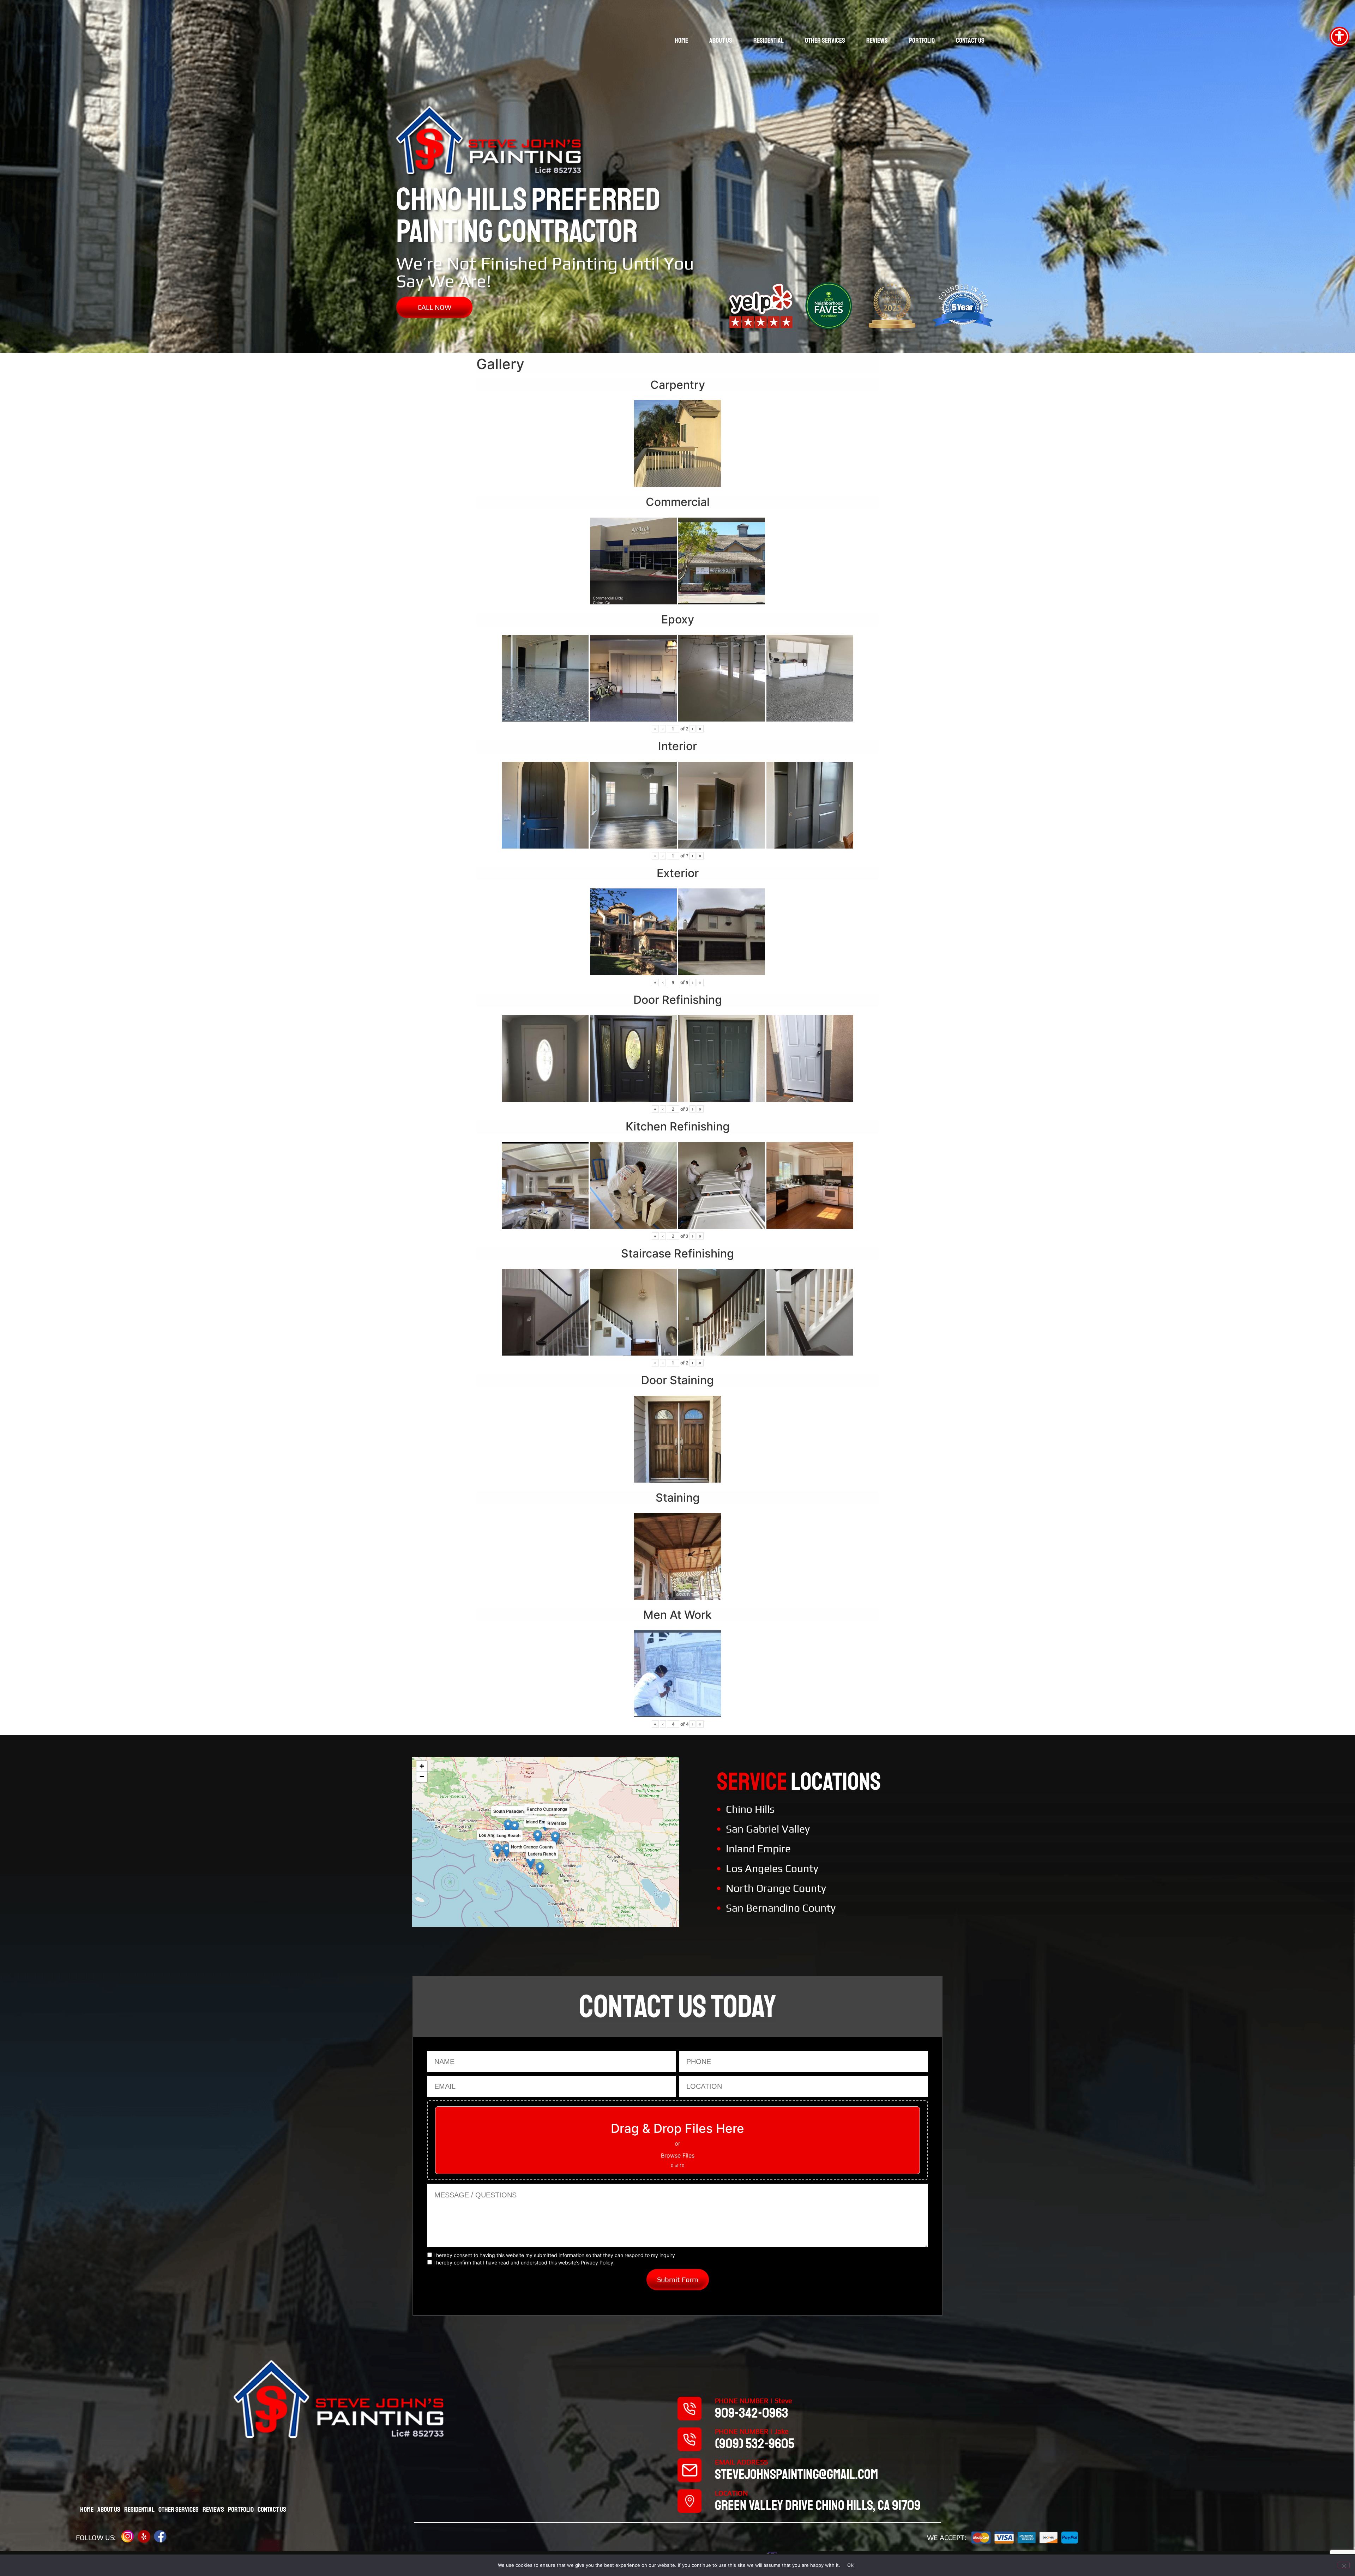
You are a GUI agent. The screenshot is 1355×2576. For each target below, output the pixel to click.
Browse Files (678, 2155)
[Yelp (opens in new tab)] (144, 2536)
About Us (721, 40)
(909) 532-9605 (755, 2444)
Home (681, 40)
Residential (769, 40)
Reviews (877, 40)
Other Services (825, 40)
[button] (538, 1837)
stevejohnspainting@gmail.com (796, 2474)
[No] (1344, 2565)
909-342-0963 (752, 2413)
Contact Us (970, 40)
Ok (850, 2565)
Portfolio (922, 40)
